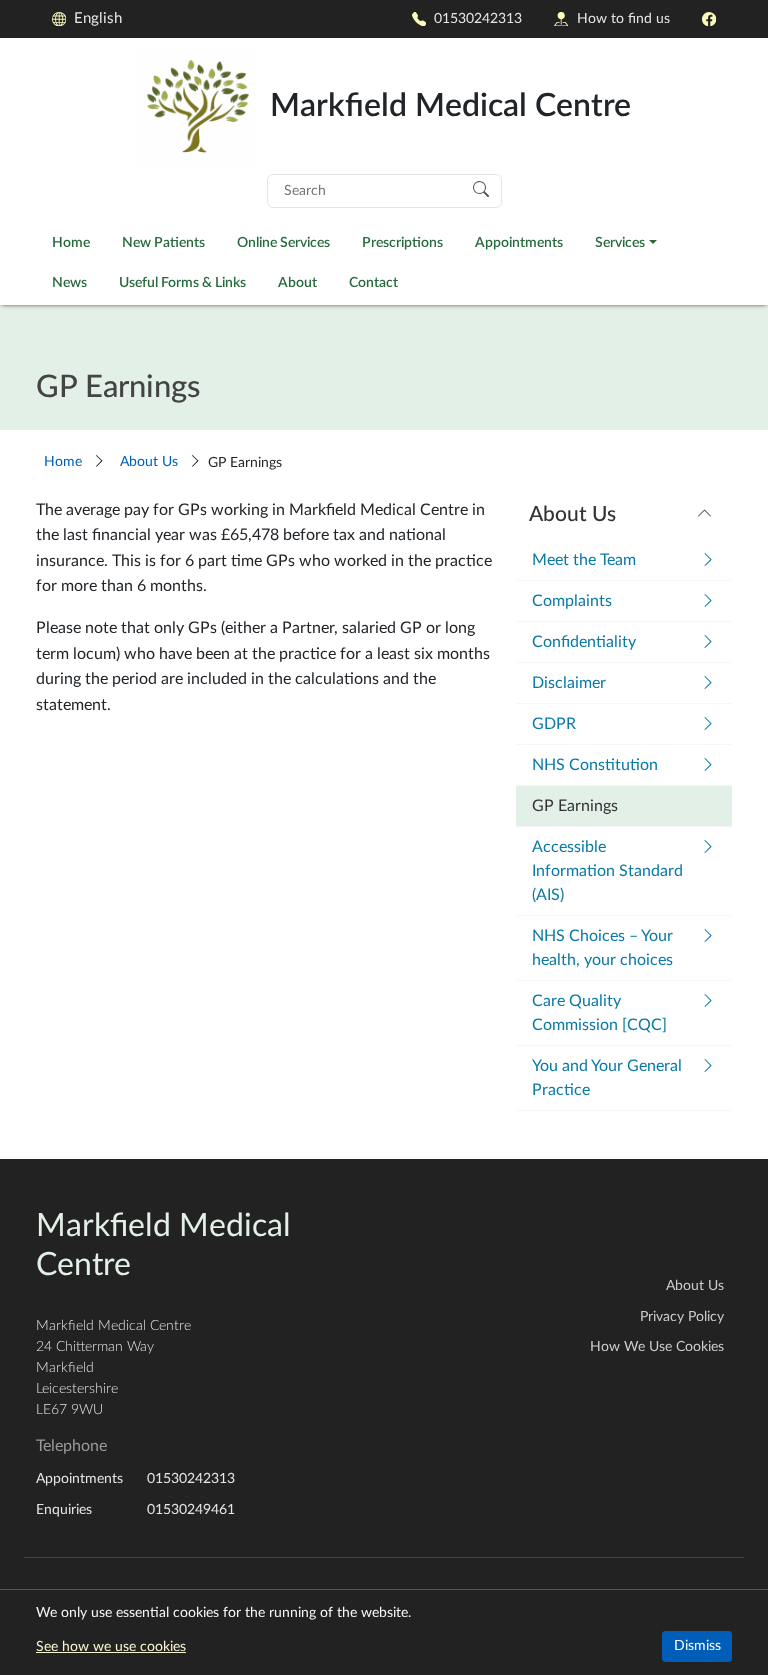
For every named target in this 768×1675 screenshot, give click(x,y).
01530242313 (478, 18)
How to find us (623, 18)
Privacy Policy (682, 1317)
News (69, 282)
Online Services (283, 242)
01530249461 (191, 1510)
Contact (373, 282)
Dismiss (697, 1646)
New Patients (163, 242)
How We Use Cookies (657, 1347)
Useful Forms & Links (182, 282)
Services (620, 242)
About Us (149, 461)
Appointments (519, 242)
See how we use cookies (111, 1647)
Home (71, 242)
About (297, 282)
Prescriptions (402, 242)
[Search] (481, 188)
